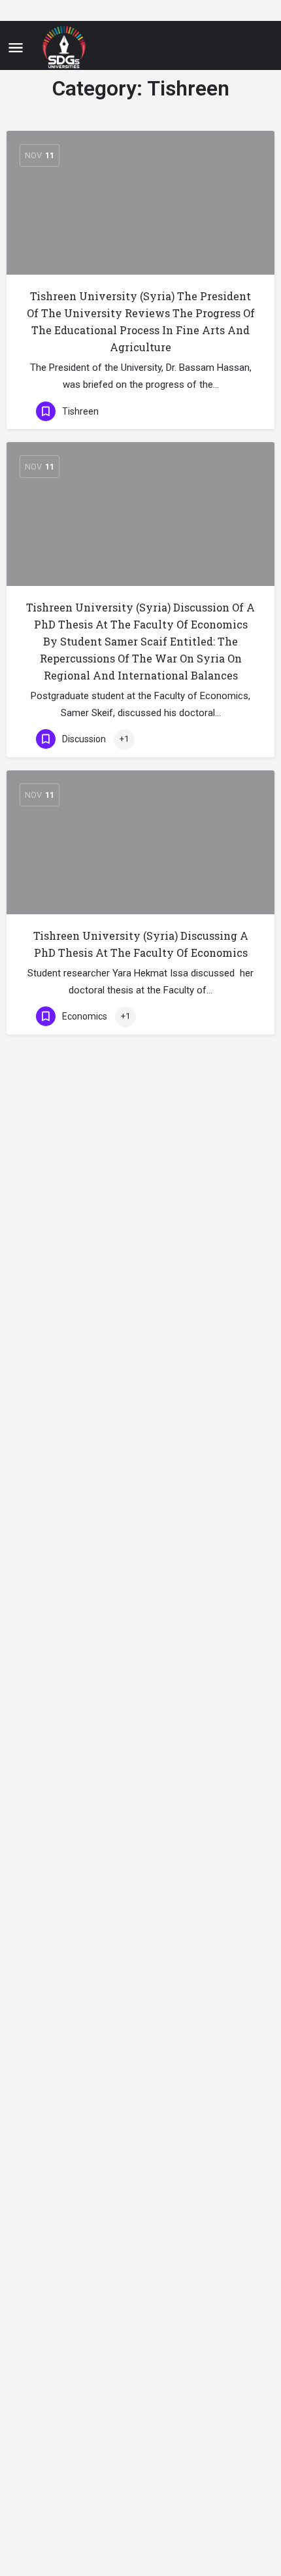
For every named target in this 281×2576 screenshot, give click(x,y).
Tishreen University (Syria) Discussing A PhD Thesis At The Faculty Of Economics (141, 944)
